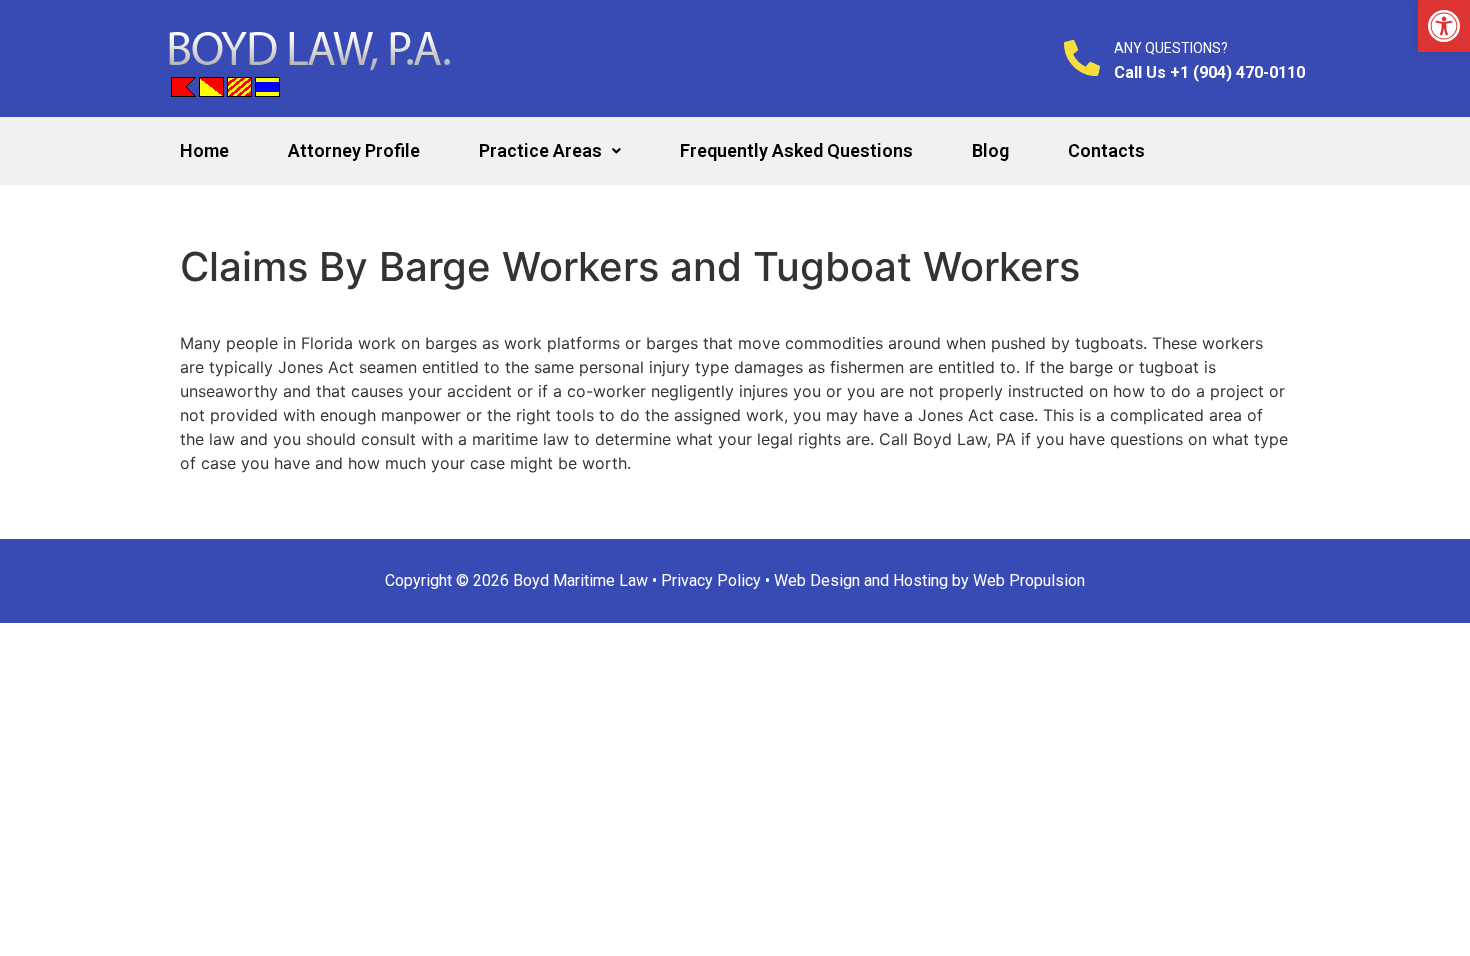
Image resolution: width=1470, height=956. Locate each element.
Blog (990, 150)
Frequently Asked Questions (796, 150)
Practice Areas (540, 150)
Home (204, 150)
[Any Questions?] (1082, 58)
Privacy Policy (711, 580)
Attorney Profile (354, 150)
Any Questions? (1171, 48)
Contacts (1106, 150)
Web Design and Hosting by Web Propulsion (929, 580)
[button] (1444, 26)
